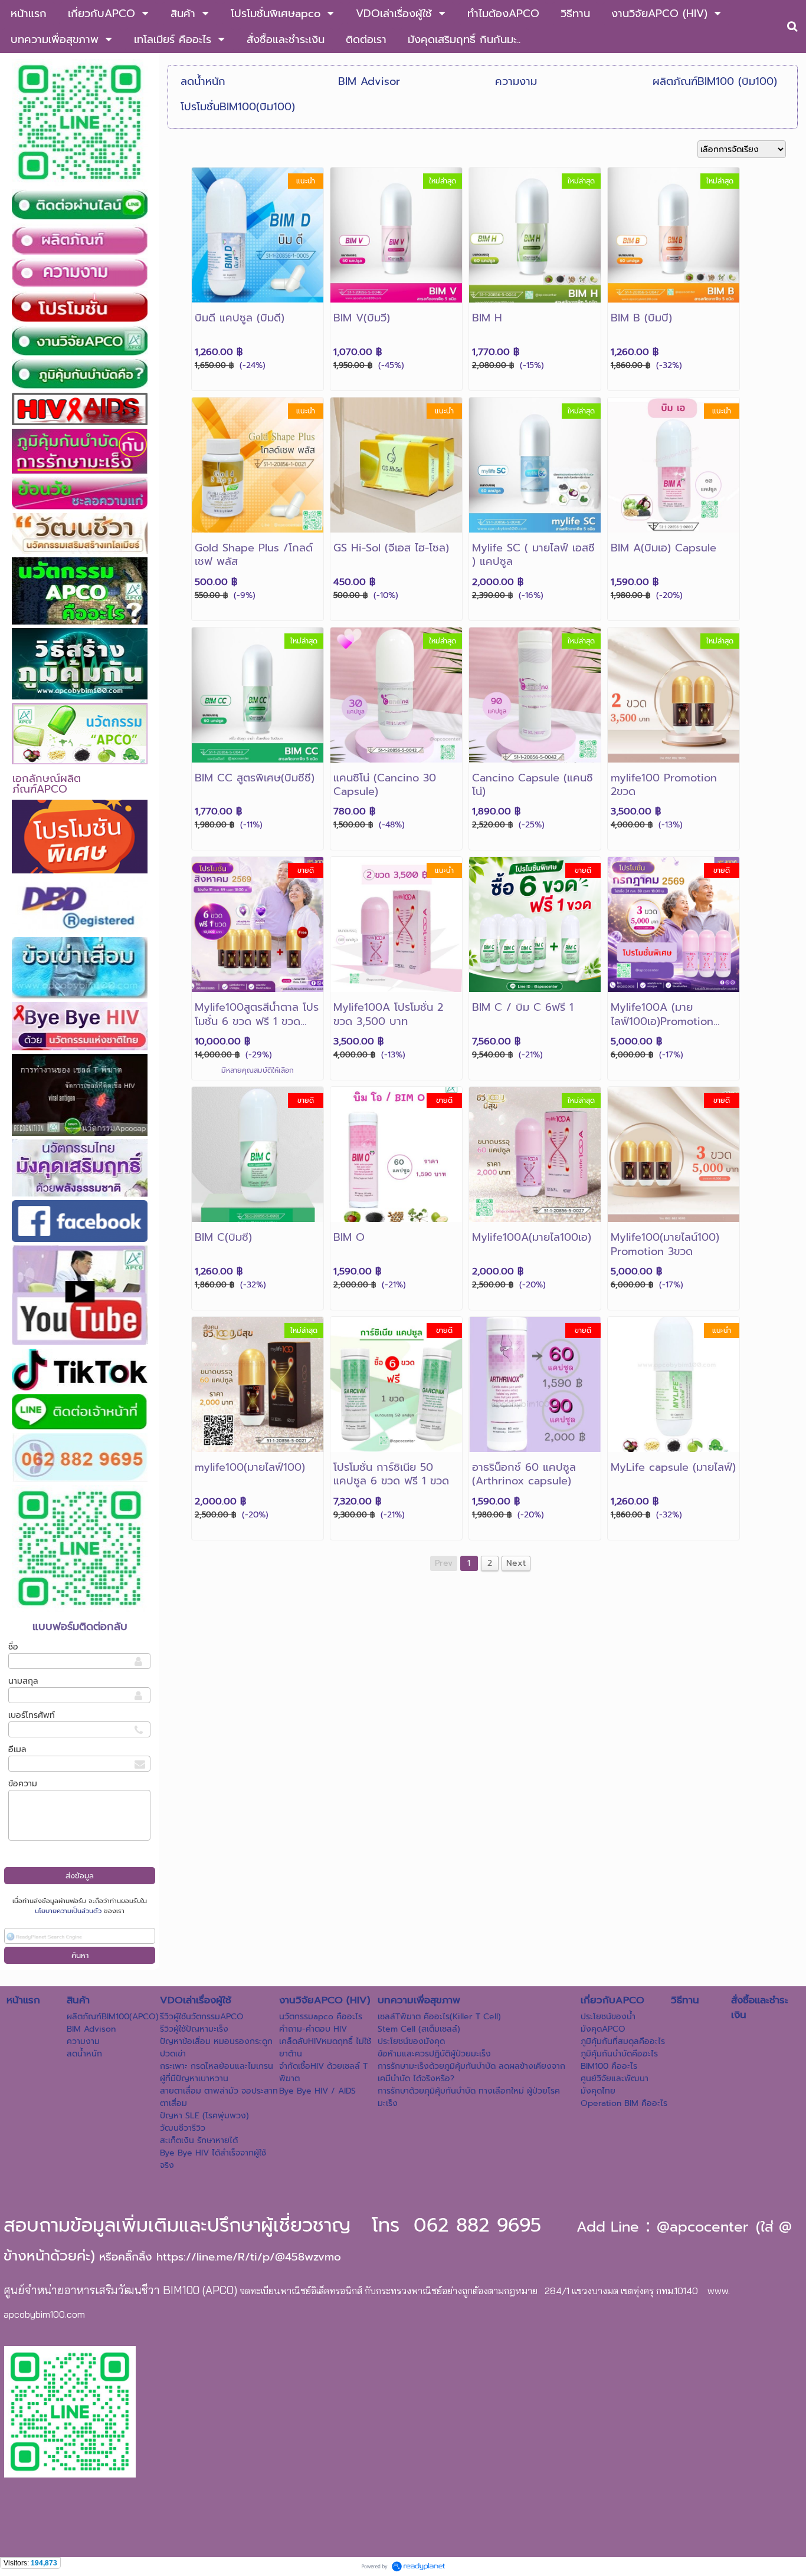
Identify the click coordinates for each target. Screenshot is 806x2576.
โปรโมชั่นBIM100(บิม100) (238, 107)
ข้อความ (23, 1784)
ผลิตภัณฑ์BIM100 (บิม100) (715, 81)
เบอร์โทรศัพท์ (32, 1715)
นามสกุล (23, 1681)
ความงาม (516, 81)
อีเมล (17, 1749)
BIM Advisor (369, 81)
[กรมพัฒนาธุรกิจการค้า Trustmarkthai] (141, 2350)
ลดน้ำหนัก (203, 81)
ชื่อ (13, 1647)
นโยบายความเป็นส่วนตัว (68, 1911)
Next (516, 1563)
